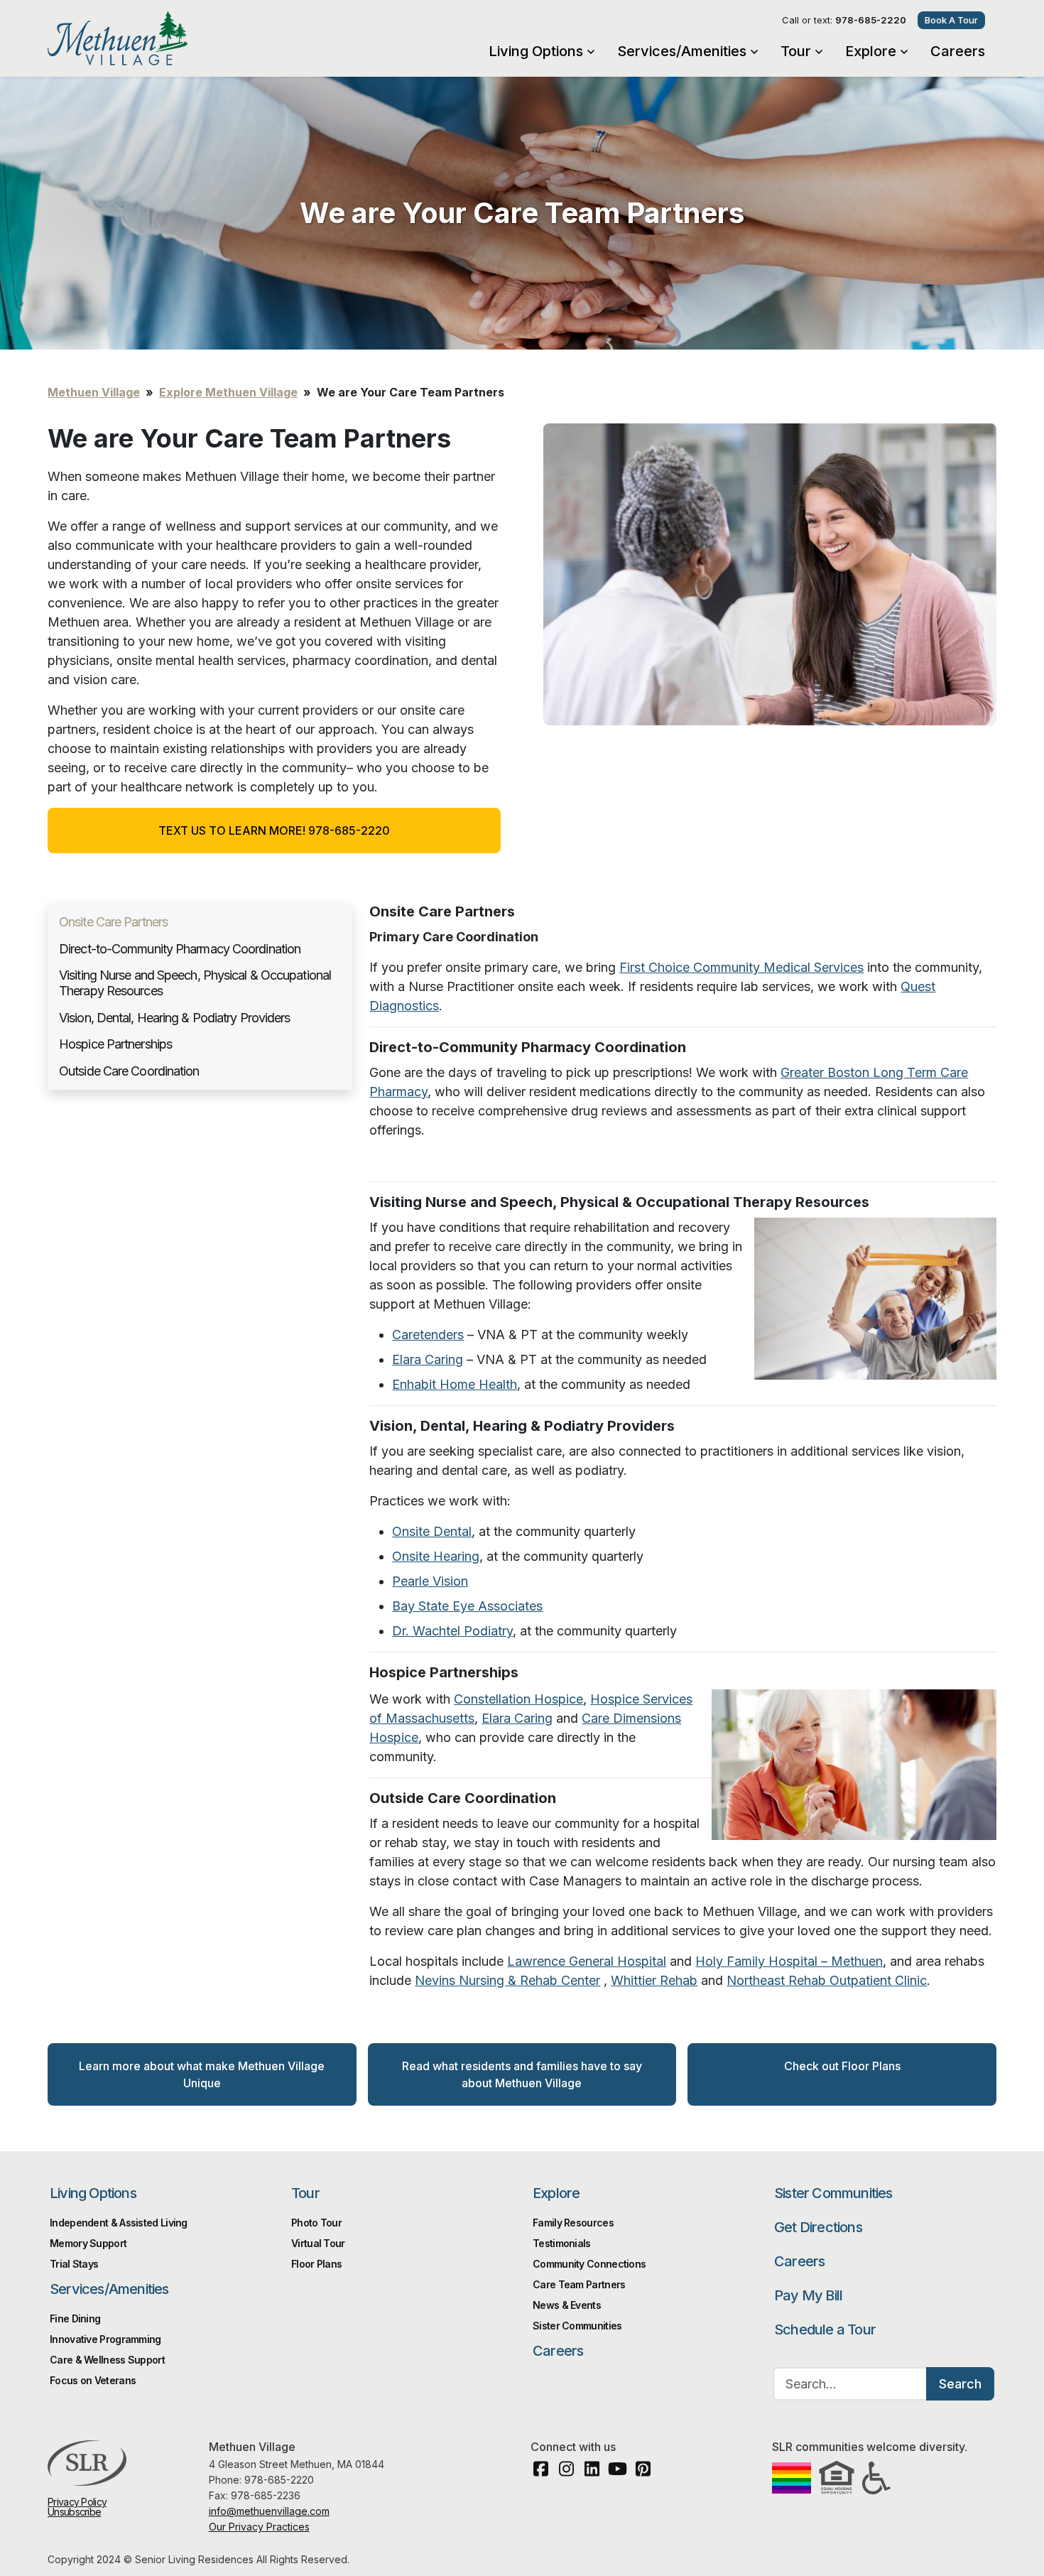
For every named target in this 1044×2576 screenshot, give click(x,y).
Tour (796, 51)
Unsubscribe (74, 2512)
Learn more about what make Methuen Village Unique (202, 2074)
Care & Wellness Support (107, 2360)
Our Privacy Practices (259, 2527)
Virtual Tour (318, 2243)
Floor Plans (316, 2264)
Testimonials (562, 2243)
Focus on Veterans (93, 2380)
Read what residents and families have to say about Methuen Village (522, 2074)
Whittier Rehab (654, 1980)
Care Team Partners (579, 2284)
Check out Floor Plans (842, 2066)
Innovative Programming (105, 2339)
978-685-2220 (871, 20)
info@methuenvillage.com (269, 2511)
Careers (958, 51)
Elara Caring (517, 1718)
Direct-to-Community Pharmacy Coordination (180, 949)
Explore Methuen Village (228, 392)
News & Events (567, 2305)
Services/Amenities (682, 51)
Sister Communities (833, 2193)
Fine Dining (75, 2318)
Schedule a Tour (825, 2329)
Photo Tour (316, 2223)
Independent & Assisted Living (119, 2223)
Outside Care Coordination (129, 1071)
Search (960, 2384)
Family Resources (573, 2223)
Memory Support (88, 2243)
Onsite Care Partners (113, 922)
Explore (871, 51)
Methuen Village (162, 38)
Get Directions (818, 2227)
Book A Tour (951, 20)
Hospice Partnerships (115, 1044)
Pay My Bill (808, 2295)
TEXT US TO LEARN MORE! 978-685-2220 (274, 830)
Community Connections (589, 2264)
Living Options (536, 51)
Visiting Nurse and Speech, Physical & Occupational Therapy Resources (195, 983)
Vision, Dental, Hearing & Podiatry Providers (174, 1018)
